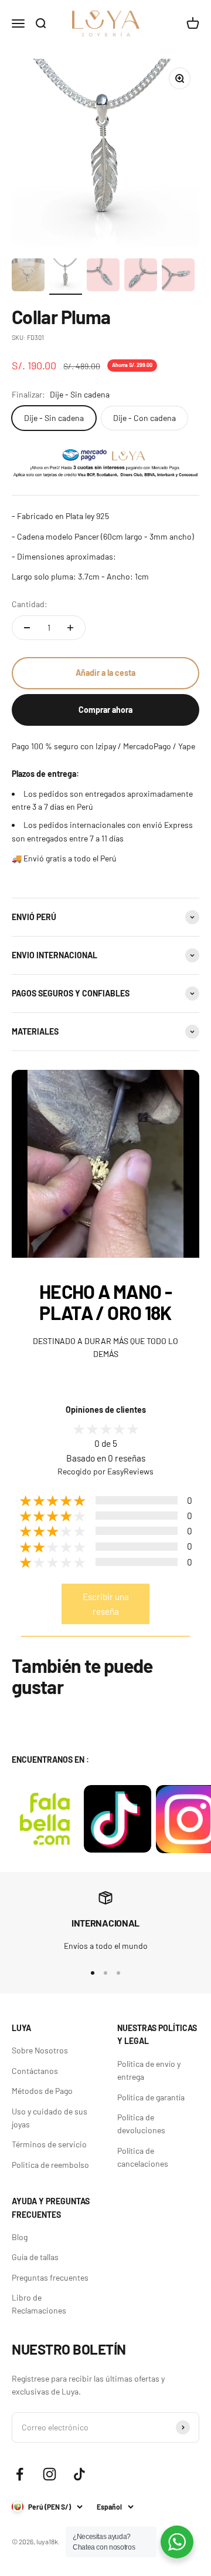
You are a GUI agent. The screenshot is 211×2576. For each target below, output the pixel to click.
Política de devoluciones (141, 2124)
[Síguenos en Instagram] (50, 2474)
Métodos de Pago (42, 2091)
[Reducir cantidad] (27, 628)
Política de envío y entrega (149, 2070)
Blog (20, 2237)
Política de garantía (151, 2097)
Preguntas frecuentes (50, 2277)
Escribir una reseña (106, 1604)
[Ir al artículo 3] (103, 277)
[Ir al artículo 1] (28, 277)
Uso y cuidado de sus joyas (50, 2118)
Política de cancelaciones (143, 2157)
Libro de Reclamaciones (39, 2304)
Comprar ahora (105, 710)
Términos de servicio (49, 2144)
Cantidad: (30, 604)
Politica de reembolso (50, 2165)
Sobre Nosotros (40, 2050)
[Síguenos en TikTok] (79, 2474)
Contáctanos (35, 2071)
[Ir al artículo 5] (178, 277)
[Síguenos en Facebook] (20, 2474)
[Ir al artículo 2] (66, 277)
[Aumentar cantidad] (70, 628)
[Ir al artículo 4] (141, 277)
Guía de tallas (35, 2257)
